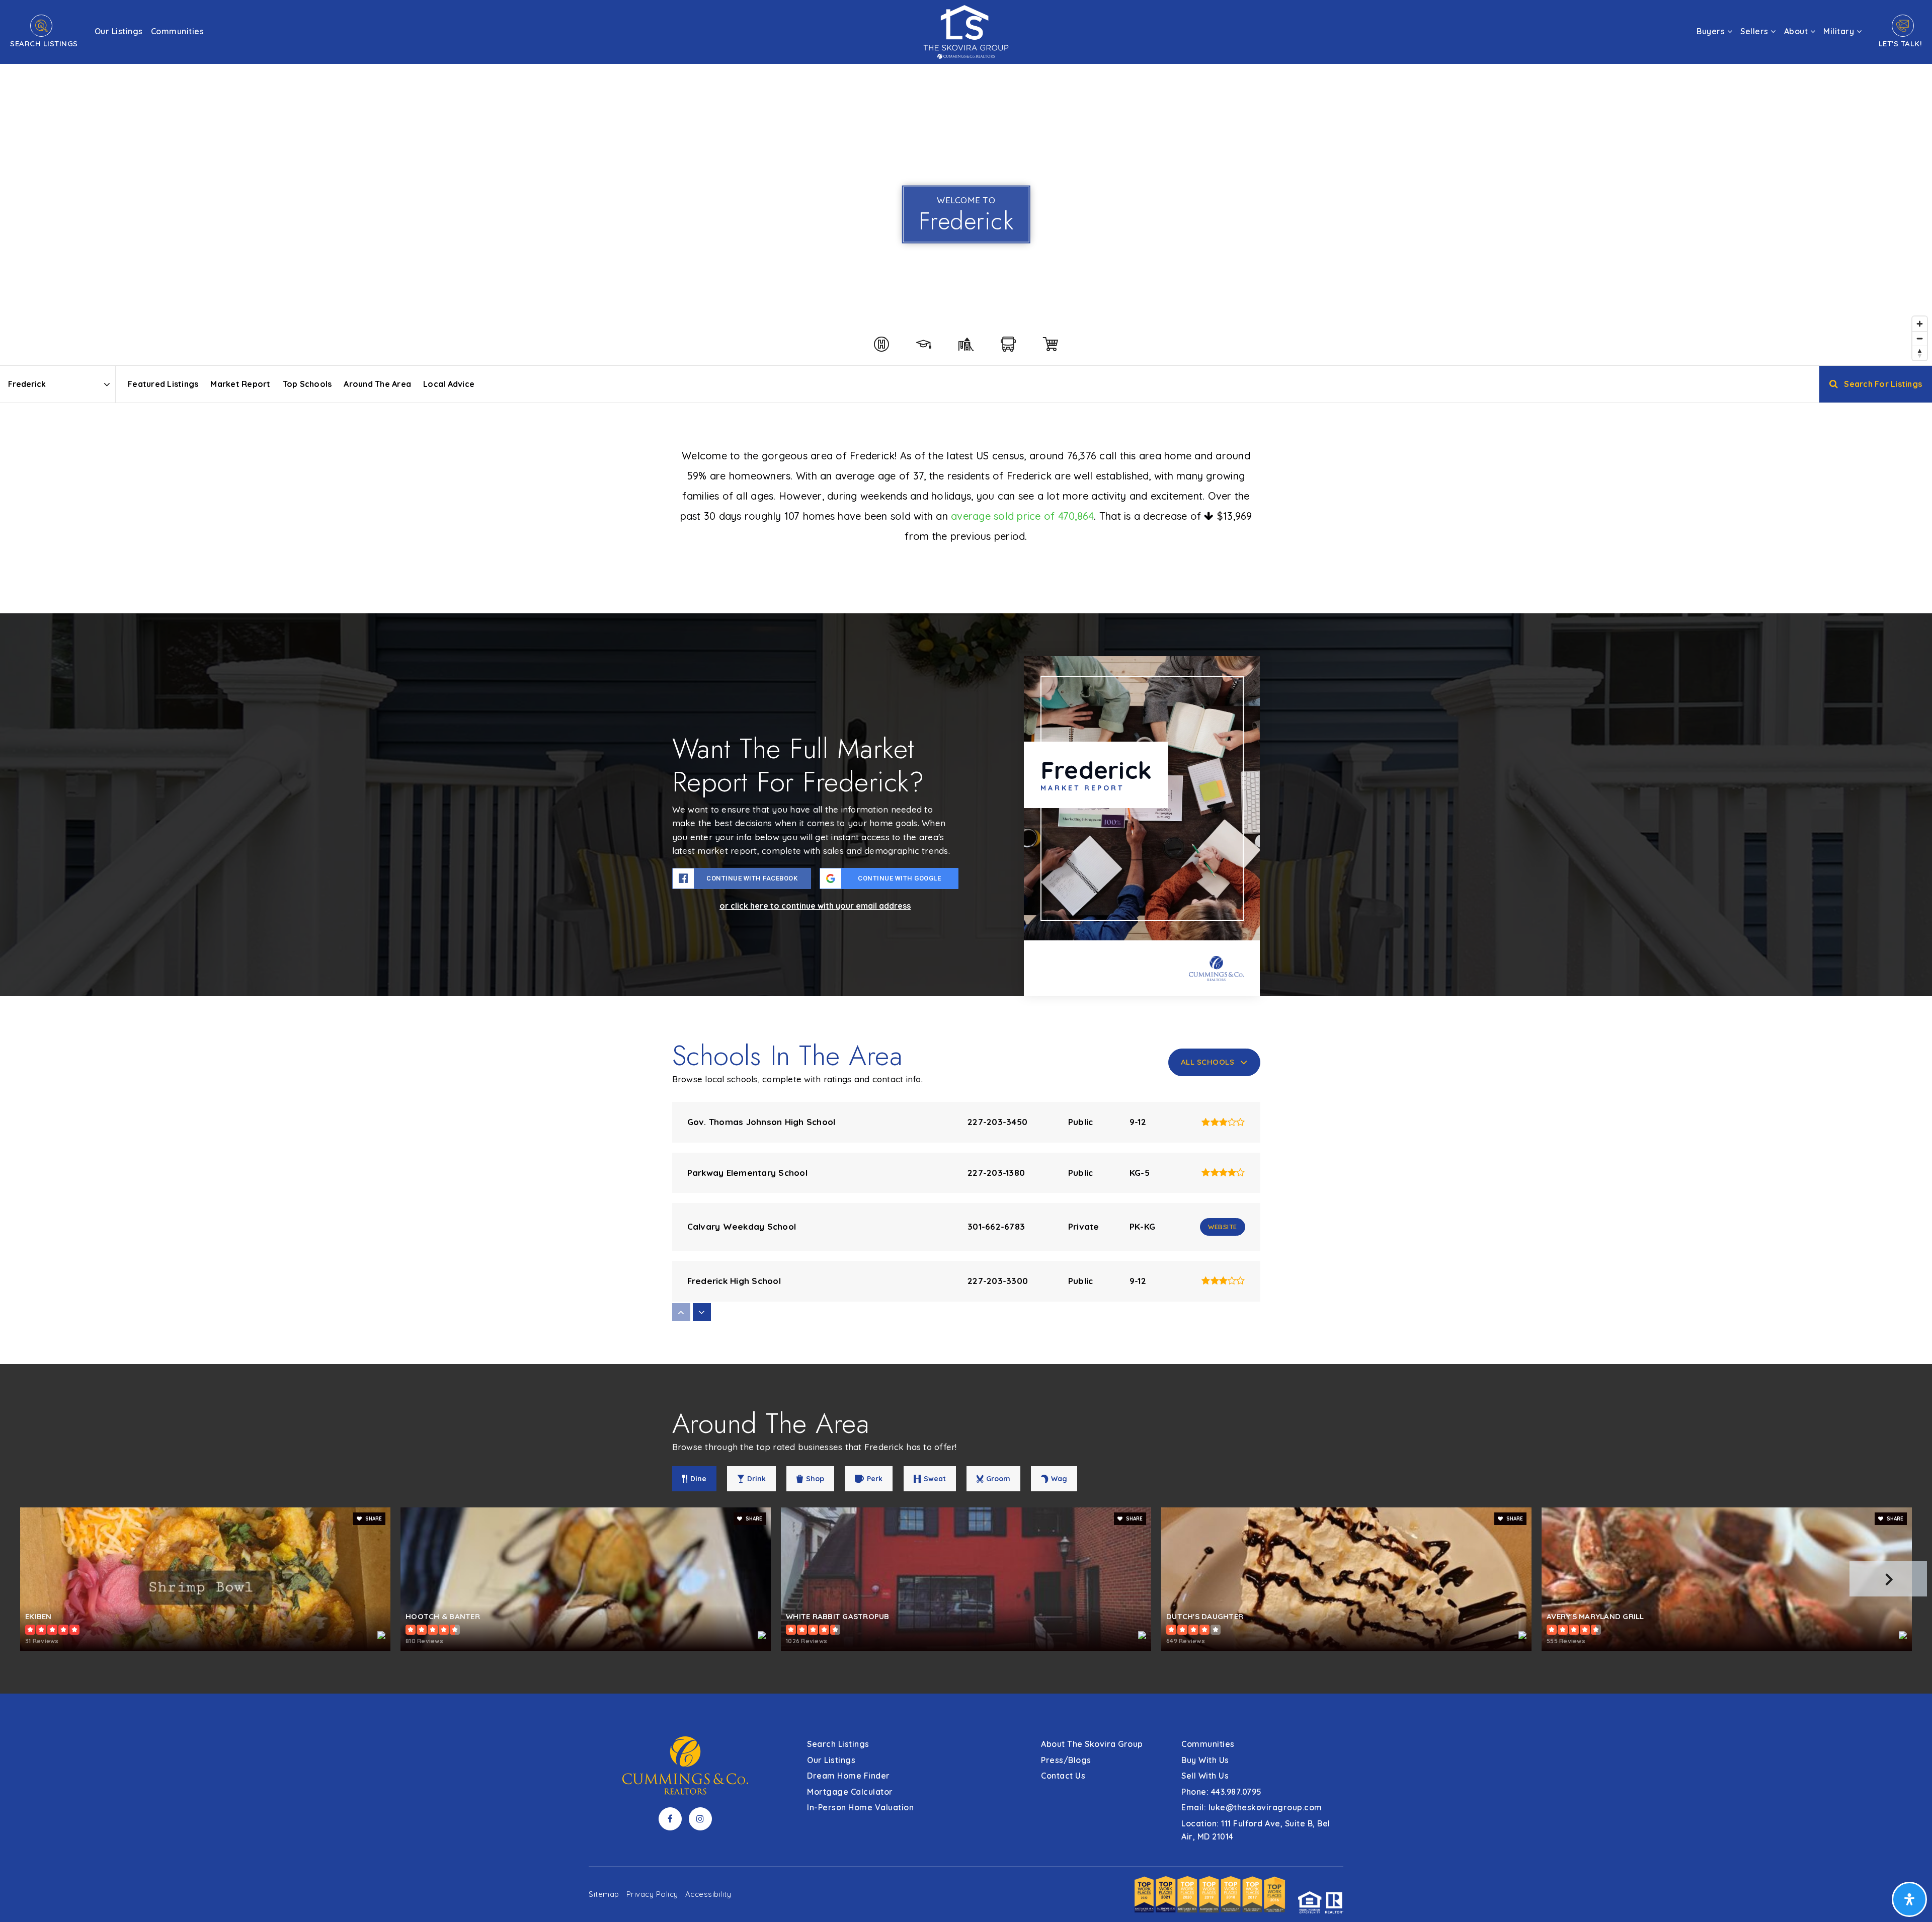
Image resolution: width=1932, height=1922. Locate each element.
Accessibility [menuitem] (708, 1894)
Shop (815, 1479)
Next (1888, 1579)
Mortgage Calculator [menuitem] (850, 1792)
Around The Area (377, 384)
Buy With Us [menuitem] (1205, 1760)
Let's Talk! (1901, 44)
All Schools (1208, 1062)
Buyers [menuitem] (1712, 31)
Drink (756, 1479)
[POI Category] (881, 344)
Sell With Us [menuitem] (1205, 1776)
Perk (875, 1479)
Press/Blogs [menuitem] (1066, 1760)
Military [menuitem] (1840, 31)
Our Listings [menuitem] (119, 31)
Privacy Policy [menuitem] (652, 1894)
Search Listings (44, 44)
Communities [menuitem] (178, 31)
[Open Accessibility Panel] (1909, 1899)
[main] (966, 847)
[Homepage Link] (966, 31)
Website (1223, 1227)
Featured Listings (163, 384)
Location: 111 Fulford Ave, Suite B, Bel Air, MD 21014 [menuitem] (1256, 1830)
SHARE (373, 1519)
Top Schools (307, 384)
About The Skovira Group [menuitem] (1092, 1744)
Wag (1059, 1479)
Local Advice (449, 384)
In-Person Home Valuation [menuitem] (860, 1807)
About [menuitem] (1797, 31)
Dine (698, 1479)
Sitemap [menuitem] (604, 1894)
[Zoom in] (1920, 324)
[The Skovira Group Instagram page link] (700, 1819)
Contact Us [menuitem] (1063, 1776)
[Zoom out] (1920, 338)
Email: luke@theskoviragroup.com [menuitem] (1252, 1807)
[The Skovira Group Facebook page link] (670, 1819)
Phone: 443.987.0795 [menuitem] (1222, 1792)
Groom (998, 1479)
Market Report (240, 384)
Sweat (935, 1479)
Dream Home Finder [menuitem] (849, 1776)
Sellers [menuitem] (1755, 31)
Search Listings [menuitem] (838, 1744)
